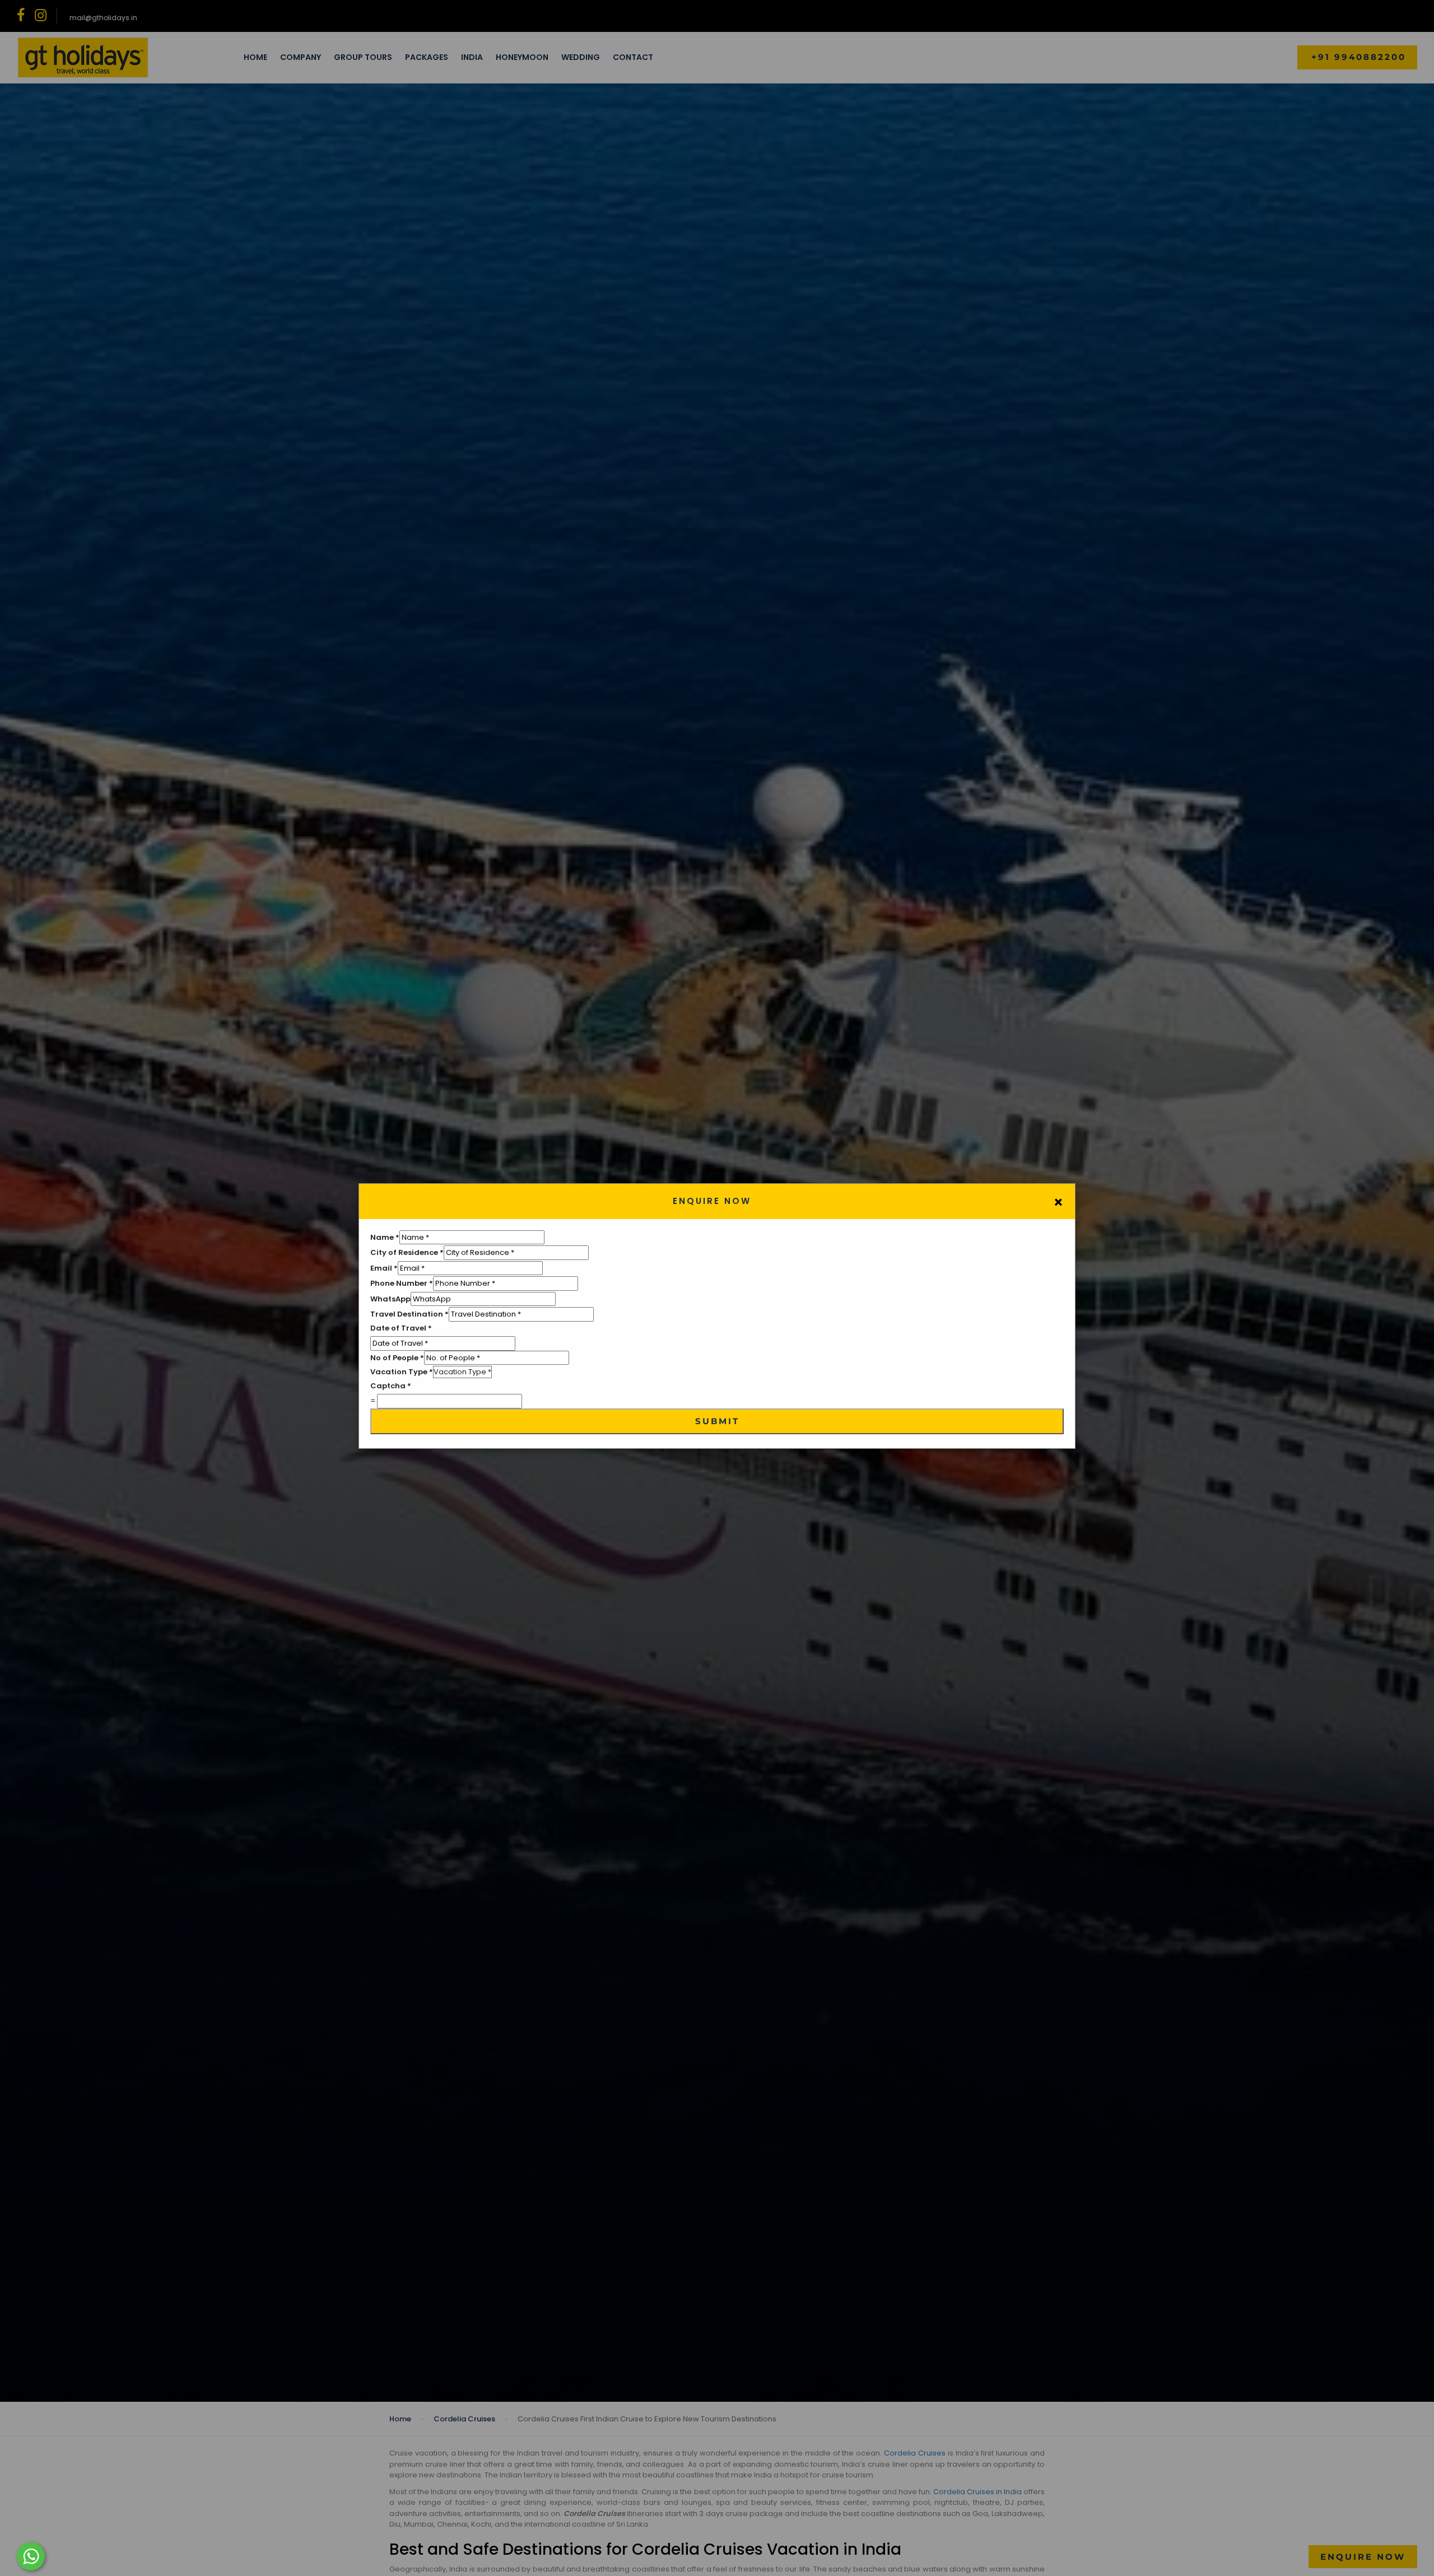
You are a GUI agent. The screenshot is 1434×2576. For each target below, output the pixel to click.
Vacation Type (402, 1372)
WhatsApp (390, 1299)
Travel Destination (409, 1314)
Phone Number (402, 1283)
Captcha (391, 1386)
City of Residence (407, 1252)
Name (385, 1237)
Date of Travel (401, 1328)
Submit (717, 1421)
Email (384, 1268)
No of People (397, 1358)
